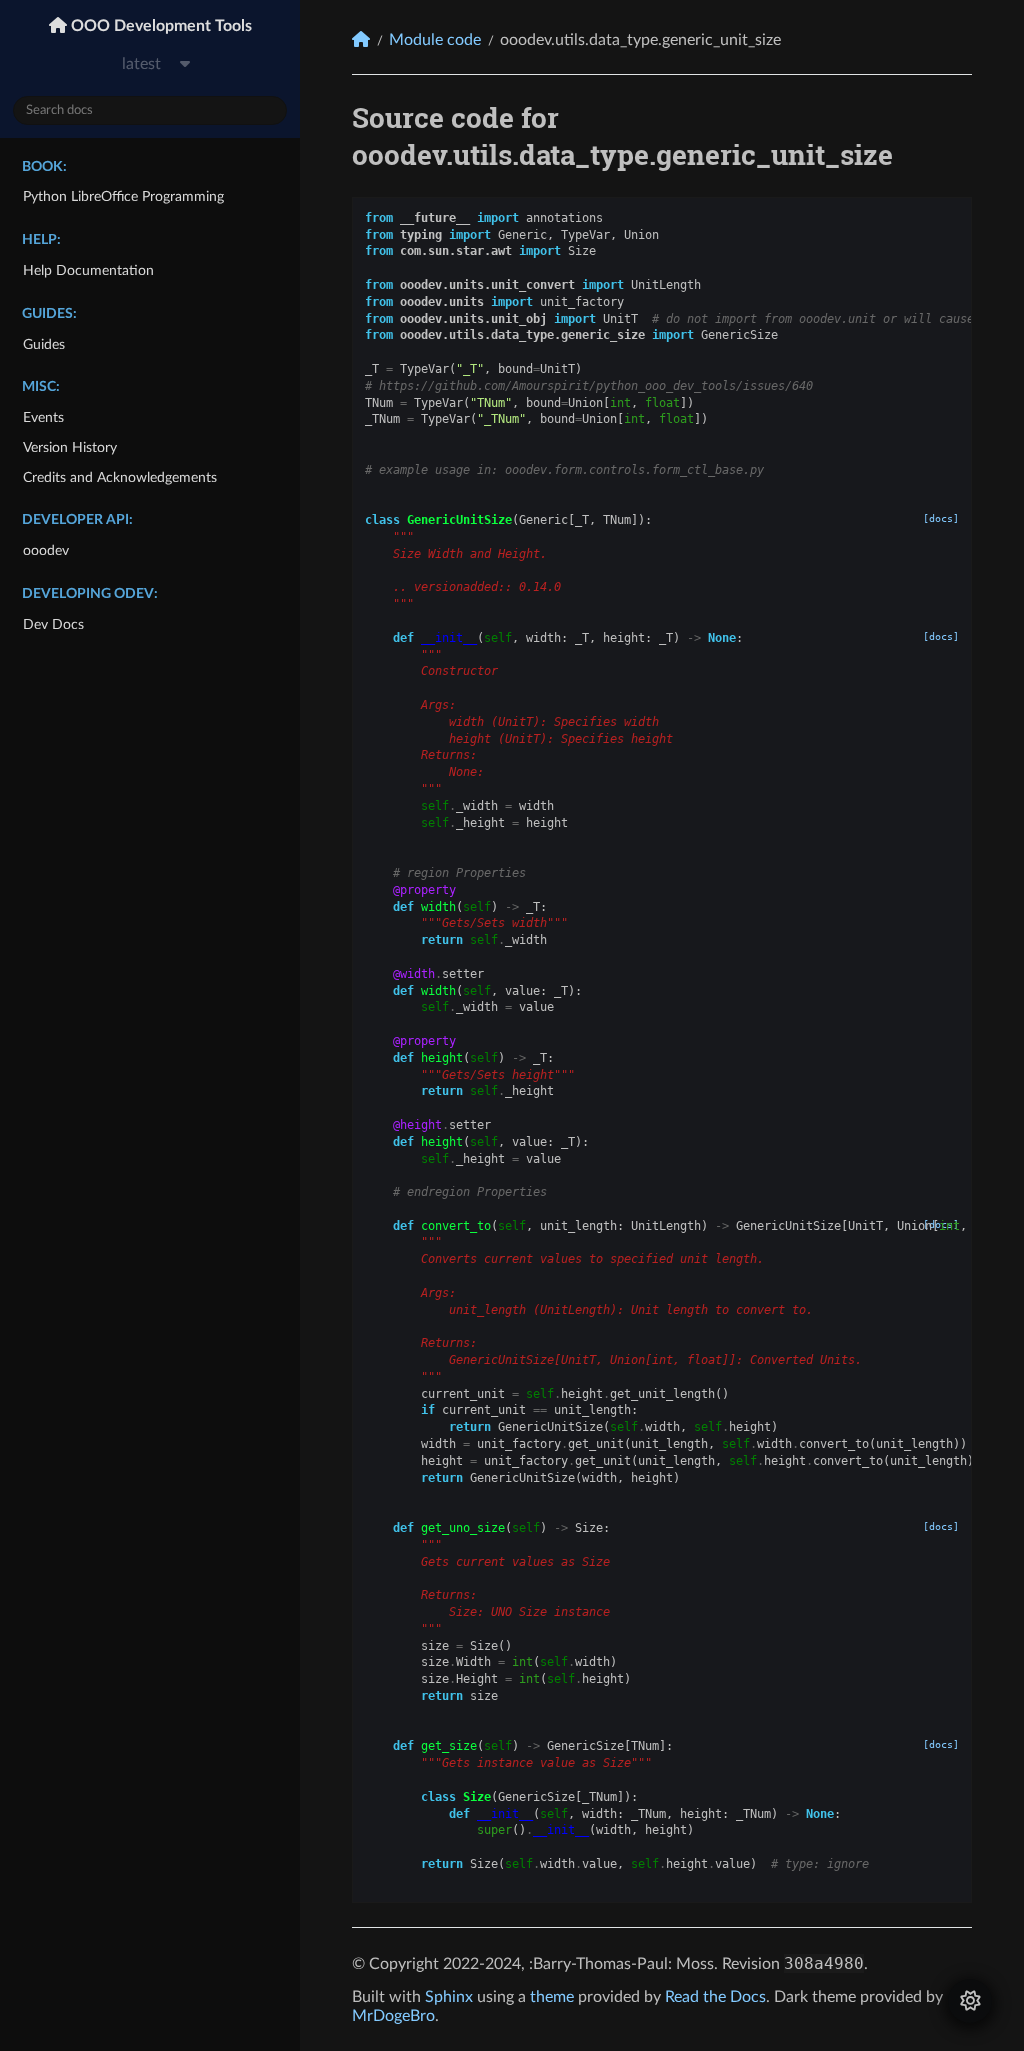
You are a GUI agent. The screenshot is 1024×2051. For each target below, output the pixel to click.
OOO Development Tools (159, 26)
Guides (44, 344)
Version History (70, 447)
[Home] (361, 39)
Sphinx (449, 1997)
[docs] (941, 518)
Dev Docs (53, 624)
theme (552, 1997)
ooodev (46, 550)
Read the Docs (715, 1997)
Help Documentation (88, 270)
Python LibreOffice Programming (123, 196)
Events (43, 417)
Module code (435, 40)
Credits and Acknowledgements (120, 477)
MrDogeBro (393, 2016)
